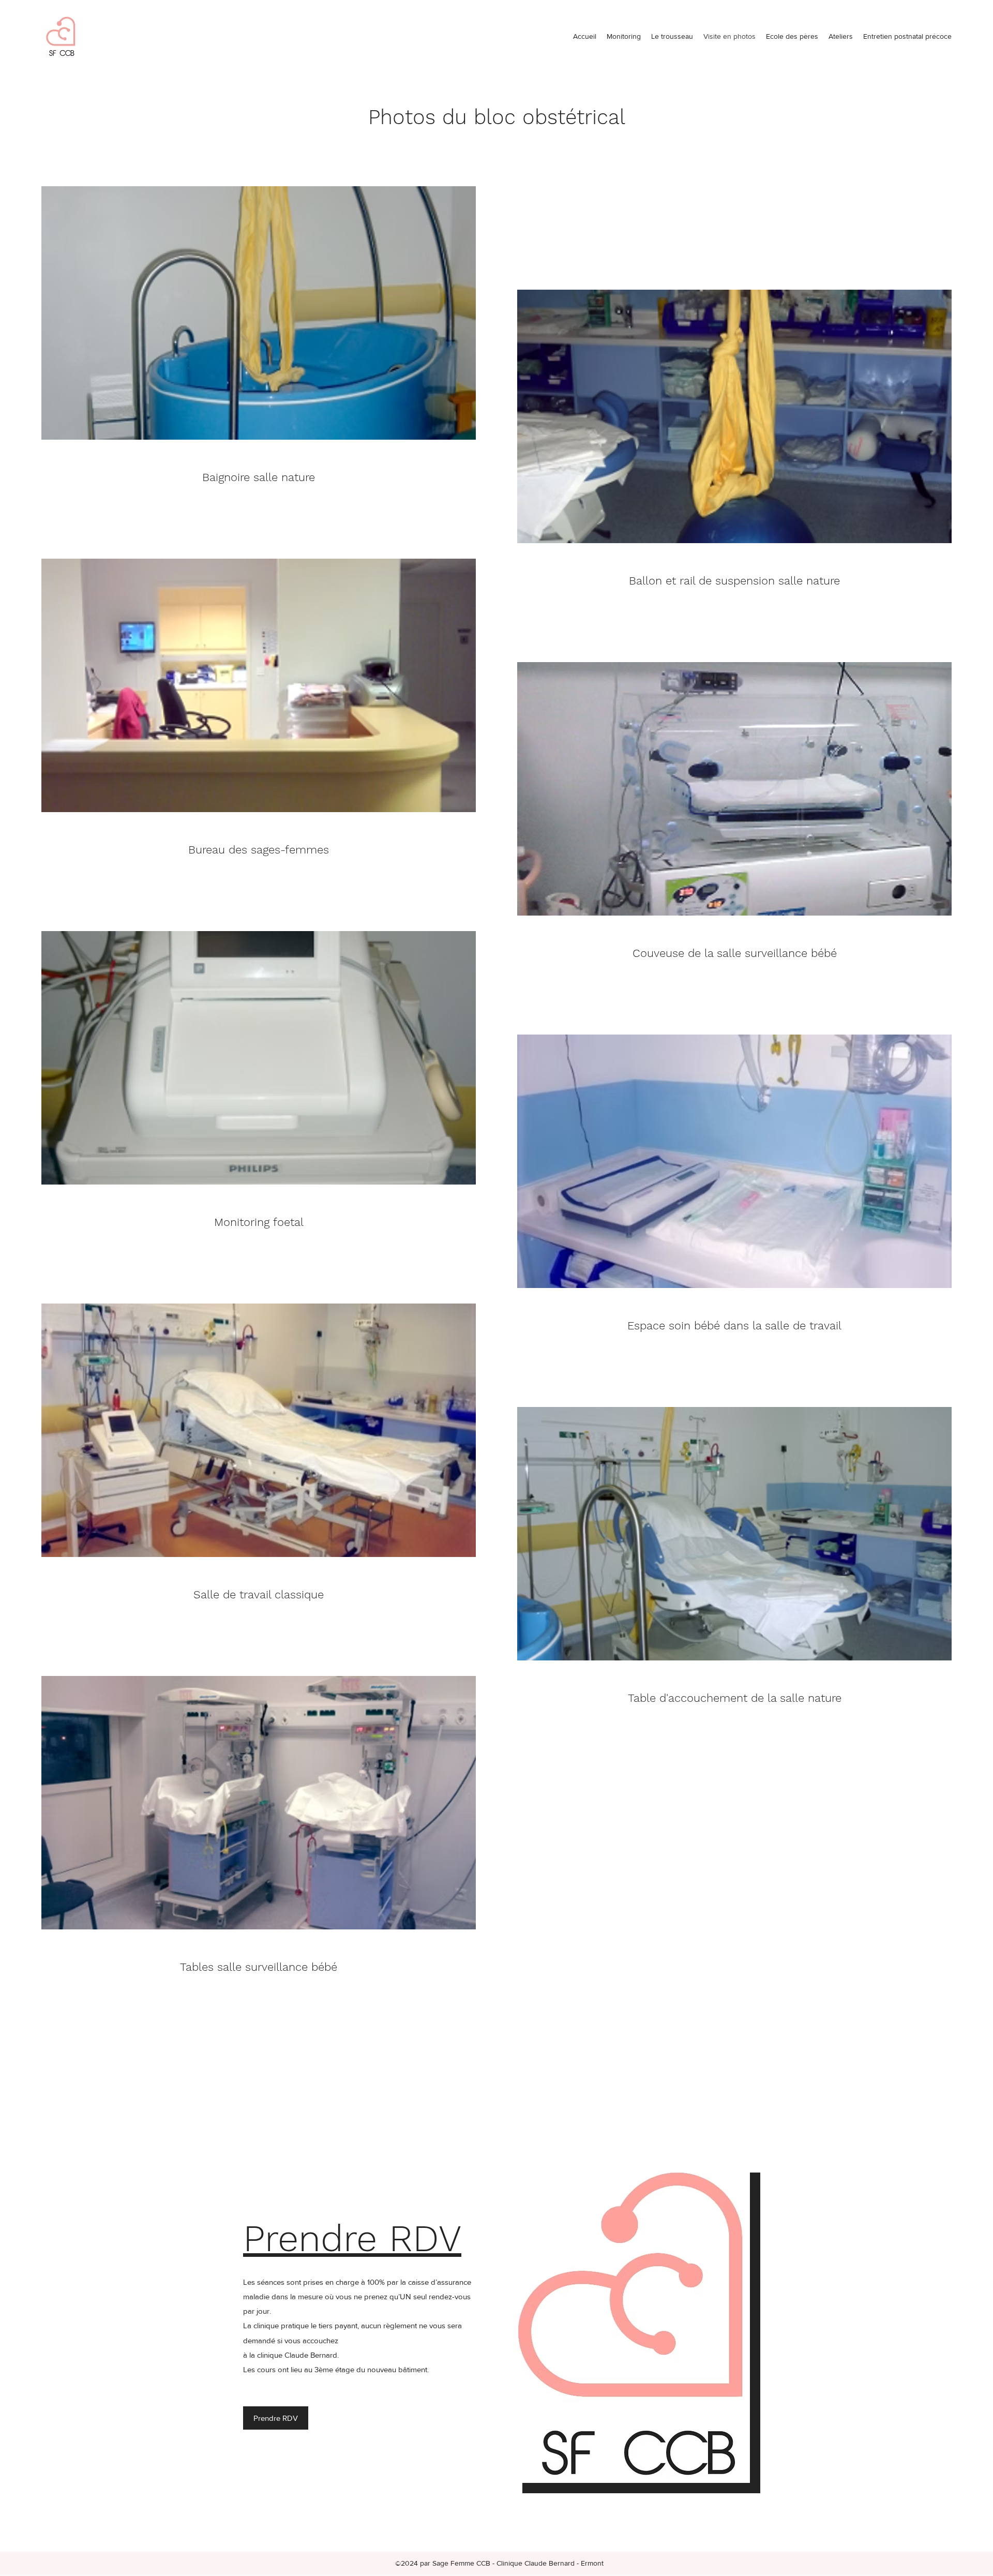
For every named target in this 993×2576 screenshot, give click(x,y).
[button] (841, 36)
